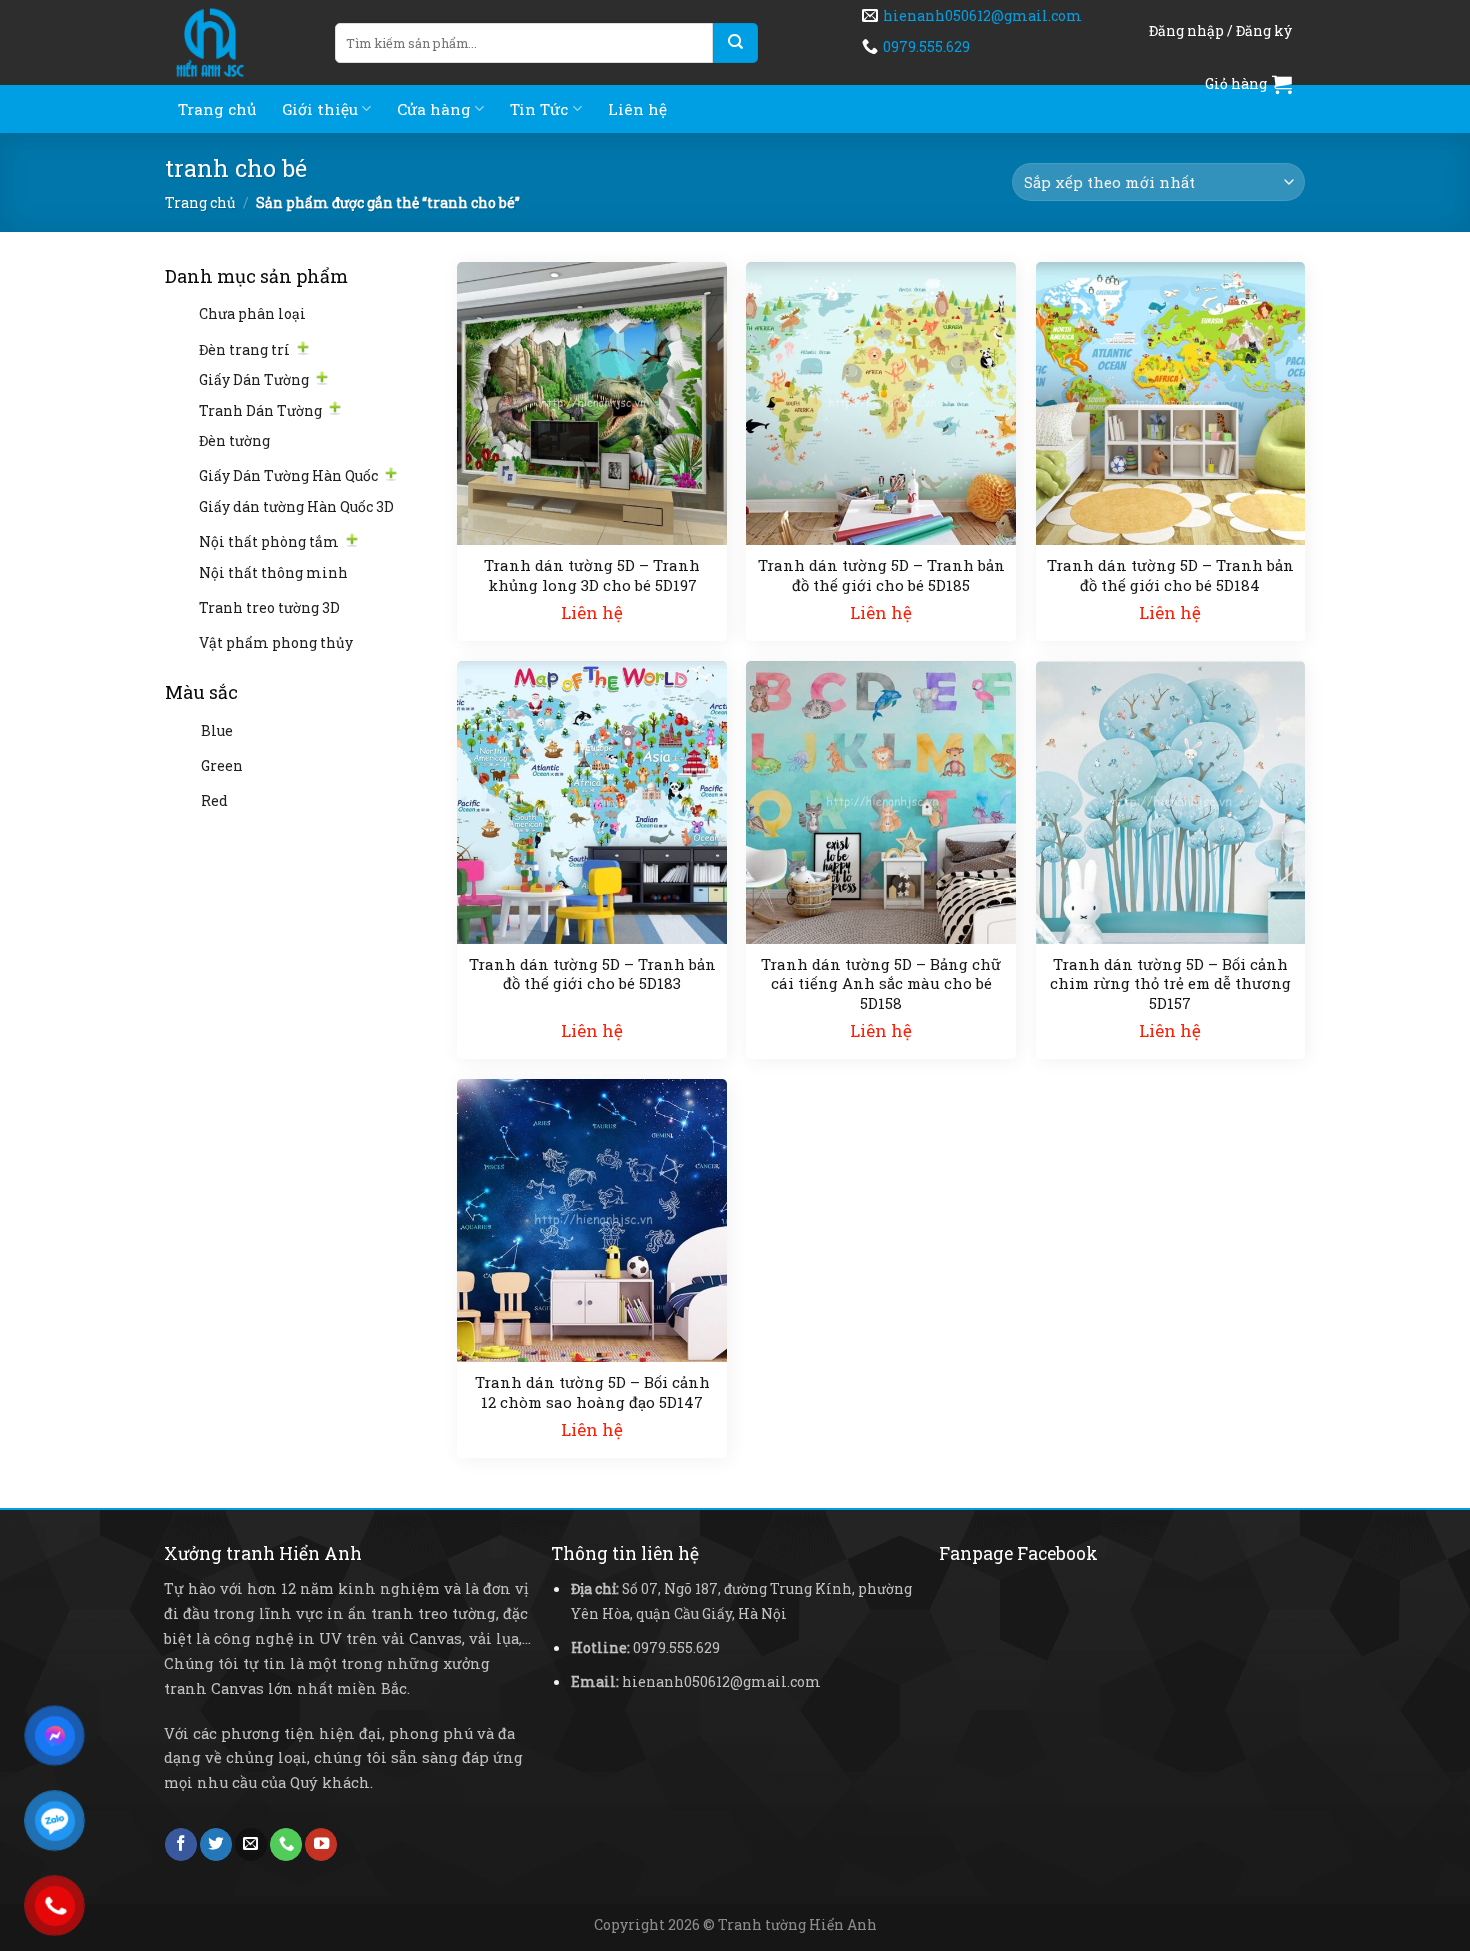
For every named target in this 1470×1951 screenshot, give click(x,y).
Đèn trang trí (244, 349)
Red (214, 800)
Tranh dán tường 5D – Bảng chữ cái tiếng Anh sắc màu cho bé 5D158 (881, 984)
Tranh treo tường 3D (269, 607)
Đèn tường (234, 440)
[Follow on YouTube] (321, 1844)
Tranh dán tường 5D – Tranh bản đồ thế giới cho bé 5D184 (1170, 575)
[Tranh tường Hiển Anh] (235, 42)
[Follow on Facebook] (181, 1844)
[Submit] (735, 43)
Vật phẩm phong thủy (276, 642)
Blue (217, 730)
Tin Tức (539, 109)
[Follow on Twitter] (216, 1844)
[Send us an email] (251, 1844)
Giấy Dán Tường (254, 379)
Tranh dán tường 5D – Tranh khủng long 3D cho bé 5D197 (592, 575)
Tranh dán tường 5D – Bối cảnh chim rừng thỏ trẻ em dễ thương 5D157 (1170, 984)
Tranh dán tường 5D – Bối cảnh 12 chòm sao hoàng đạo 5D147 (592, 1392)
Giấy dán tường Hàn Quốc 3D (296, 506)
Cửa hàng (434, 109)
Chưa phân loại (252, 313)
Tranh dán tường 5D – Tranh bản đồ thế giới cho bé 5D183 (592, 974)
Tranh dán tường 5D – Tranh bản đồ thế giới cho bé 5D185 (881, 575)
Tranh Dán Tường (260, 410)
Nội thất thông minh (273, 572)
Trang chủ (217, 109)
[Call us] (286, 1844)
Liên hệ (637, 109)
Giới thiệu (320, 109)
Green (222, 765)
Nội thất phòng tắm (269, 541)
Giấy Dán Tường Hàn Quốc (288, 475)
